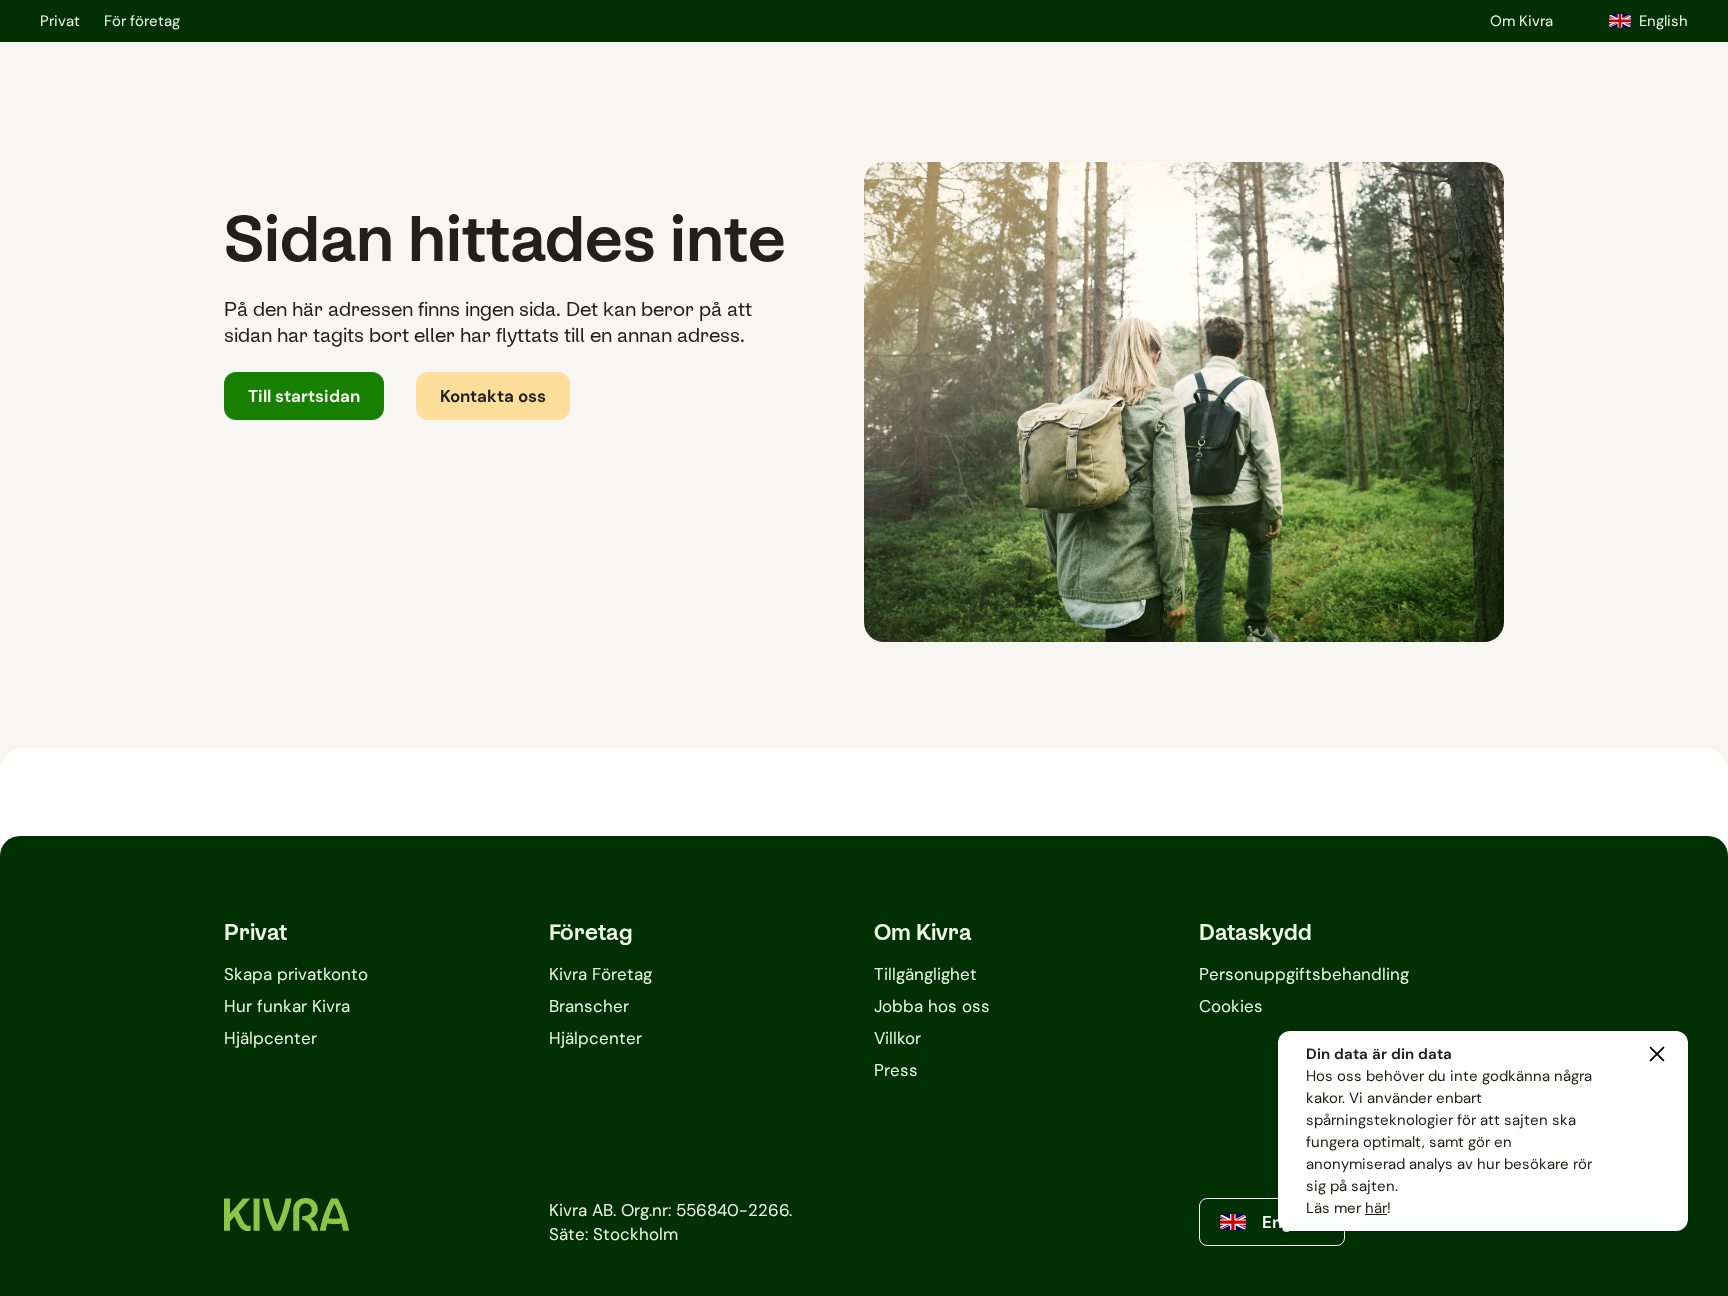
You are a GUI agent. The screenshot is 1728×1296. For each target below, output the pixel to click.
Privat (60, 21)
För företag (142, 21)
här (1376, 1208)
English (1663, 21)
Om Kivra (1521, 21)
